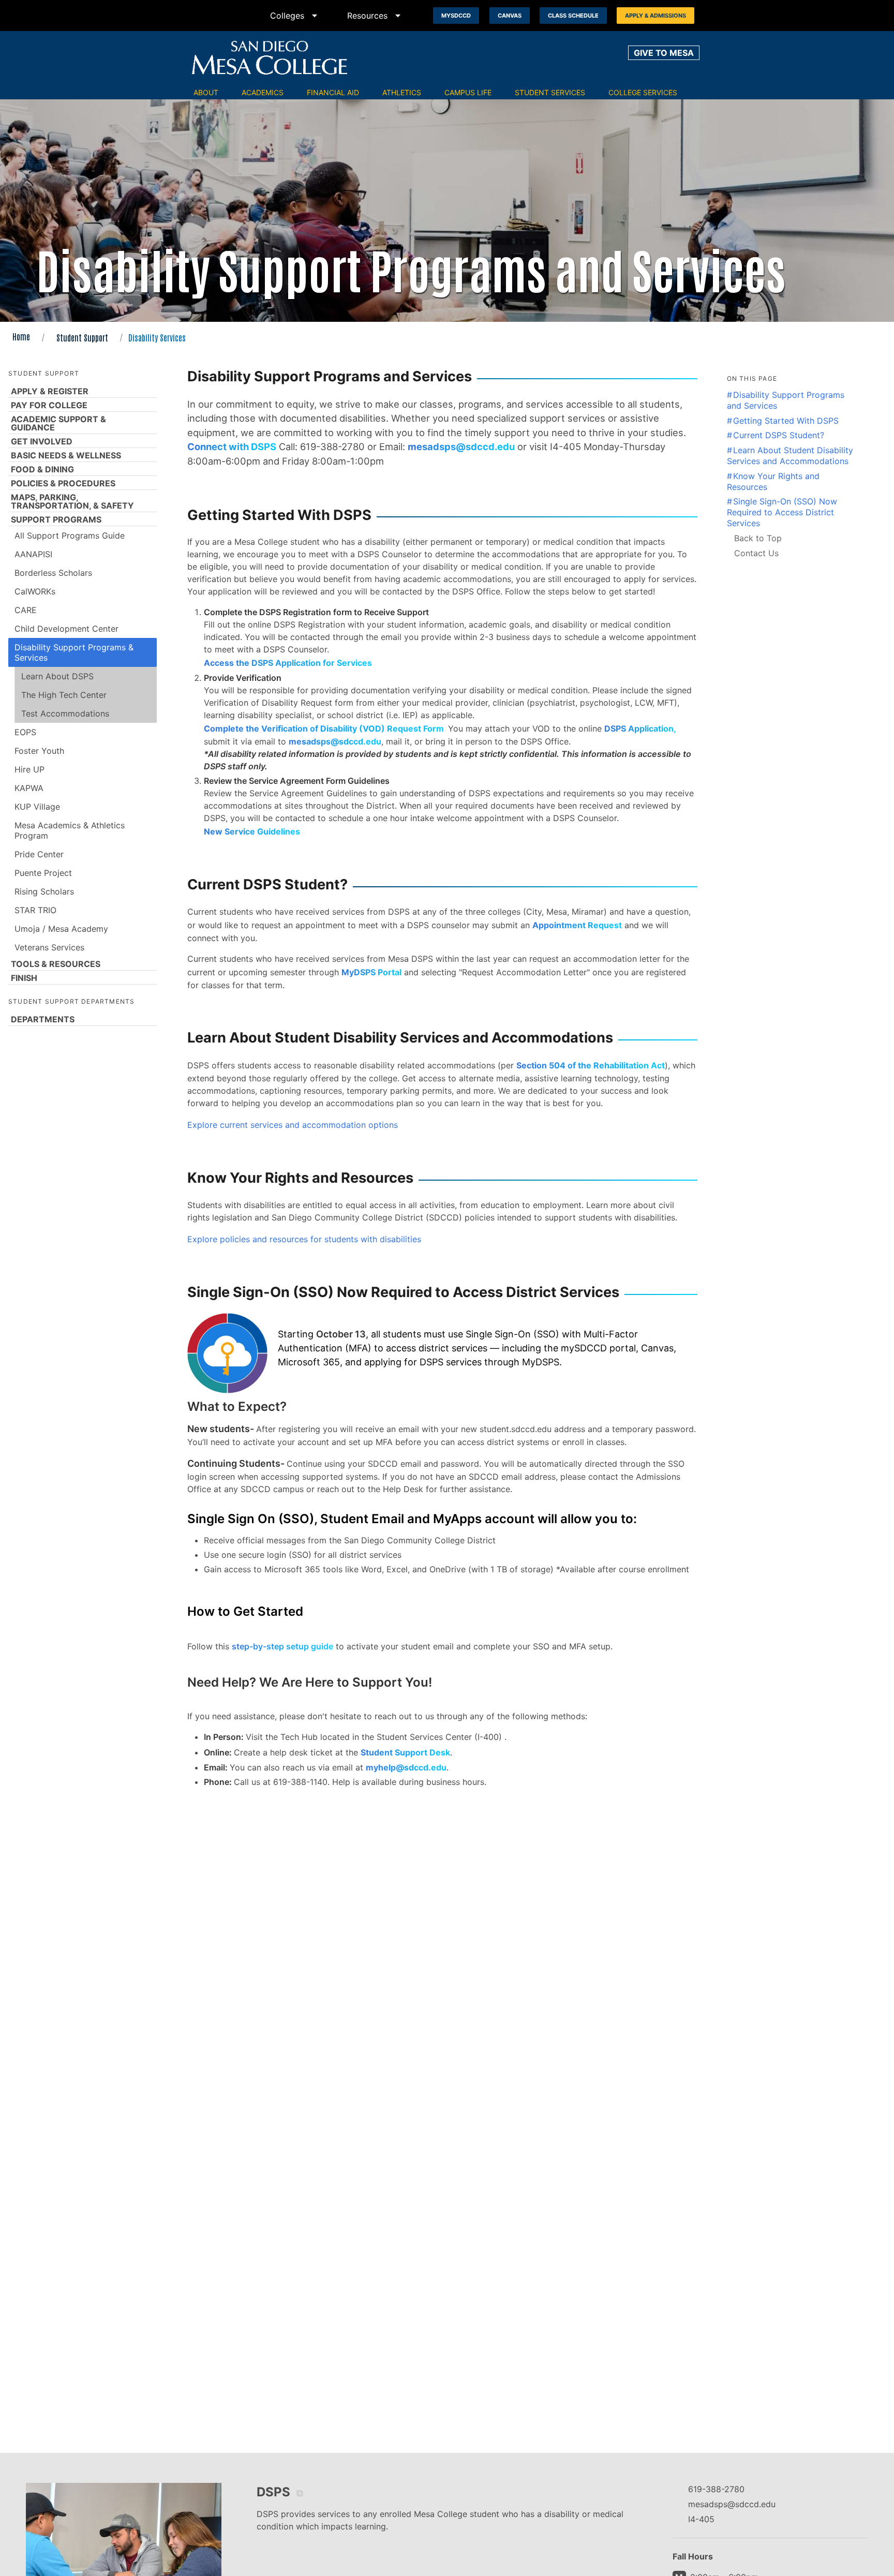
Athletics (402, 92)
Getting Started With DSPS (786, 421)
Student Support (82, 337)
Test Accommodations (65, 713)
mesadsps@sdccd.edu (461, 446)
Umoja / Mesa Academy (61, 929)
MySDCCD (456, 16)
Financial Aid (333, 92)
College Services (643, 92)
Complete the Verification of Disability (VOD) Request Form (326, 728)
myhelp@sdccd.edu (406, 1767)
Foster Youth (39, 751)
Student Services (550, 92)
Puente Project (43, 873)
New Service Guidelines (252, 831)
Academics (263, 92)
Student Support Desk (405, 1752)
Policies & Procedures (63, 483)
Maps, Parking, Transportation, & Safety (72, 501)
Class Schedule (573, 16)
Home (21, 336)
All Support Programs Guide (70, 535)
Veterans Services (49, 947)
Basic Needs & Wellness (66, 455)
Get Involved (42, 441)
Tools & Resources (56, 964)
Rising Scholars (44, 891)
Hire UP (29, 769)
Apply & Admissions (655, 16)
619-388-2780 (716, 2489)
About (206, 92)
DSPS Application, (640, 728)
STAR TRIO (35, 910)
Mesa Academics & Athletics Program (70, 830)
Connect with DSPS (232, 446)
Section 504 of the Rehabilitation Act (591, 1065)
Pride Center (39, 854)
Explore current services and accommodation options (293, 1125)
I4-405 (701, 2519)
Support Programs (56, 519)
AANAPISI (33, 554)
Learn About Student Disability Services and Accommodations (790, 456)
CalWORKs (35, 591)
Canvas (510, 16)
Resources (376, 16)
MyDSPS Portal (371, 972)
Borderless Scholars (53, 573)
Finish (24, 978)
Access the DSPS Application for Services (288, 663)
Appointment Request (577, 925)
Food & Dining (42, 469)
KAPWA (29, 788)
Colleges (295, 16)
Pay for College (49, 405)
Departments (43, 1019)
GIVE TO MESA (664, 53)
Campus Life (468, 92)
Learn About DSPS (57, 676)
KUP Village (37, 807)
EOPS (25, 732)
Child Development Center (66, 629)
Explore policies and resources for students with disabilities (304, 1239)
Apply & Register (50, 391)
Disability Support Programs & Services (74, 652)
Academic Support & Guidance (58, 423)
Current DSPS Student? (779, 435)
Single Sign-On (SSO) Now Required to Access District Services (782, 512)
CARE (26, 610)
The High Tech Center (64, 695)
